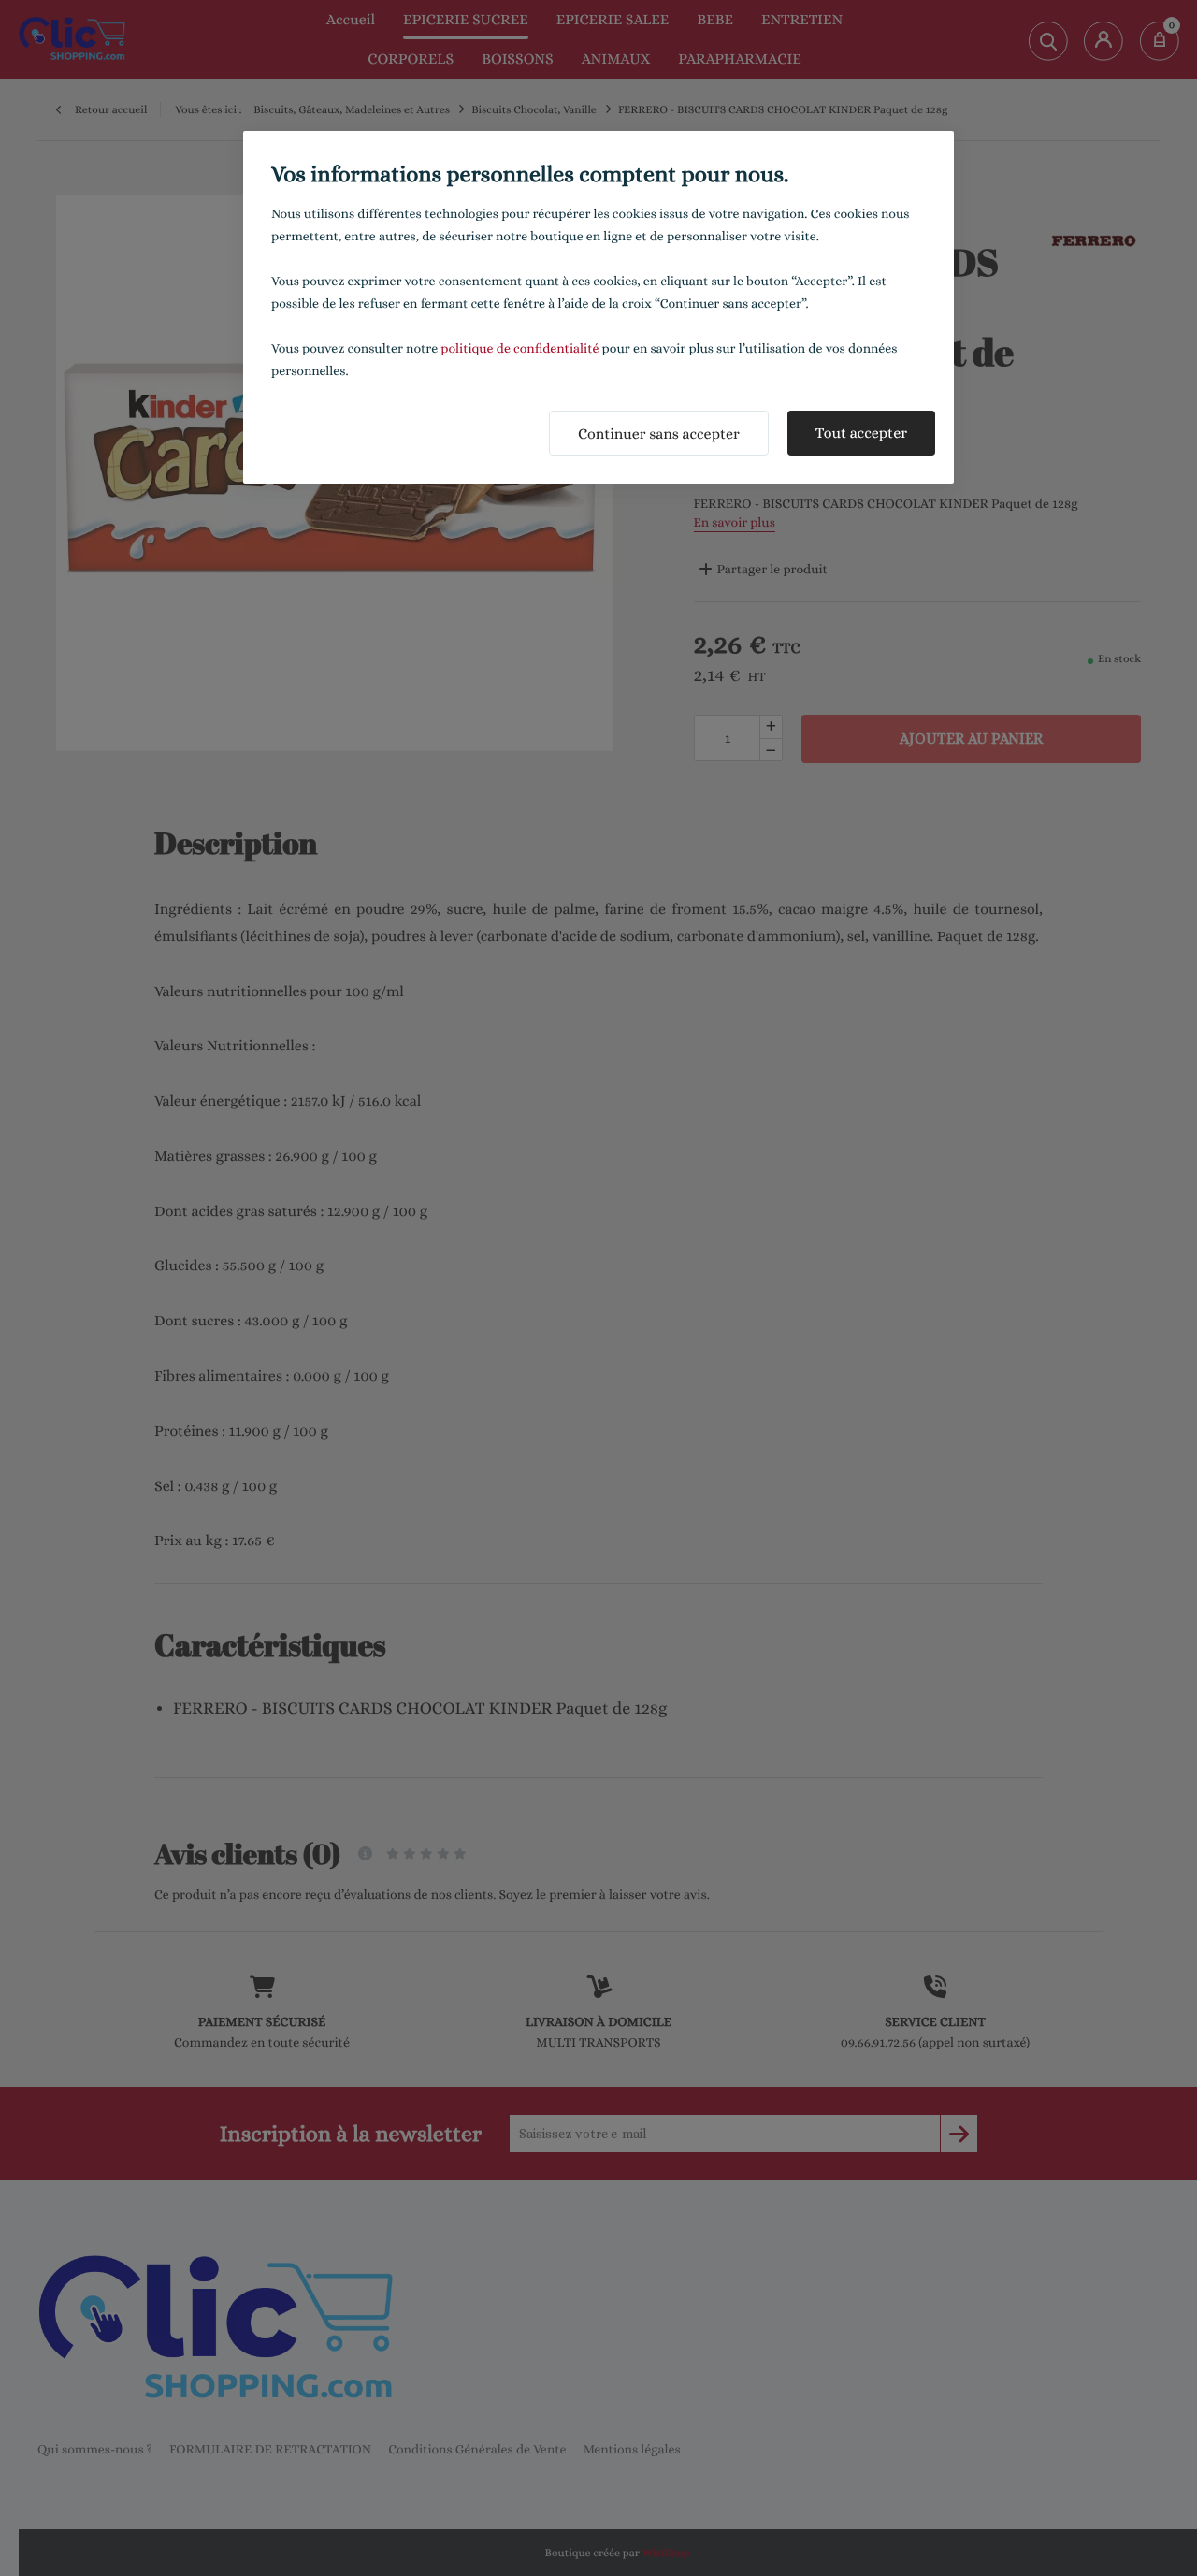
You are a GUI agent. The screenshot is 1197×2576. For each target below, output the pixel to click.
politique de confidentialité (519, 349)
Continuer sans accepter (659, 434)
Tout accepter (861, 433)
